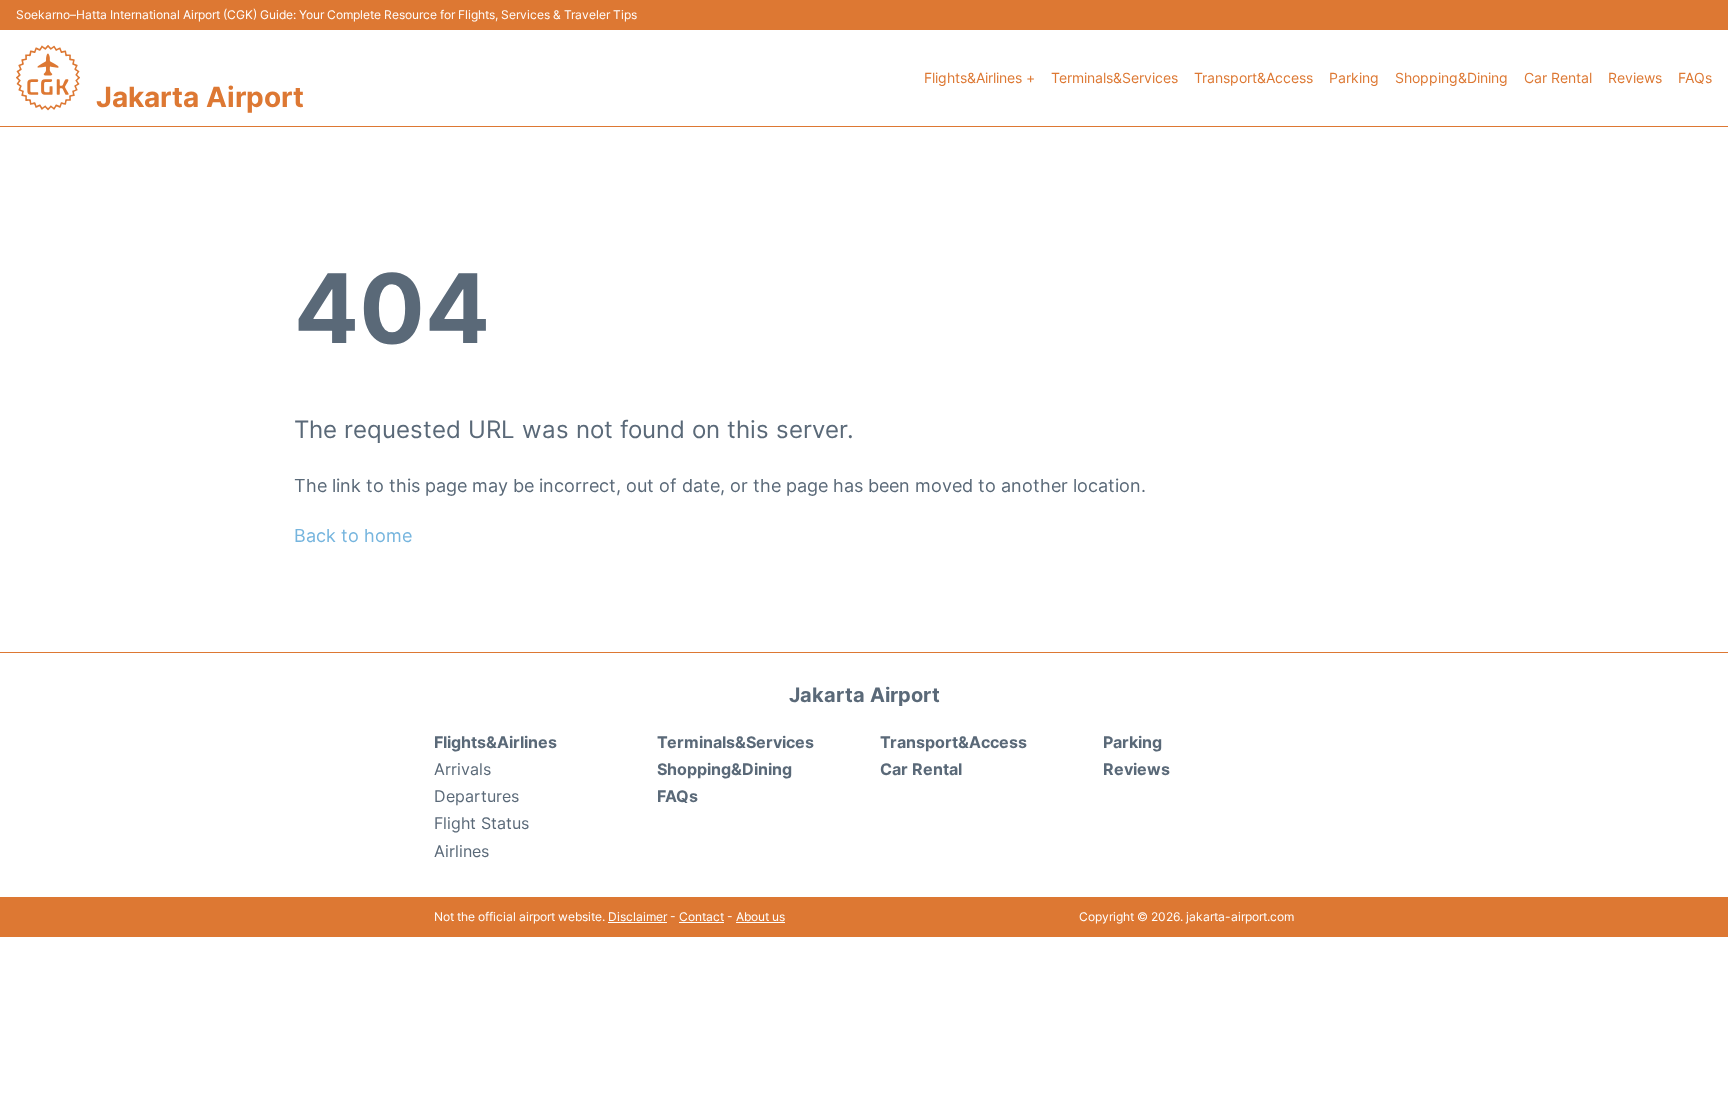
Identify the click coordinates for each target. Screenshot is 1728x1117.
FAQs (1695, 77)
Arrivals (462, 769)
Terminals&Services (1114, 77)
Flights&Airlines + (979, 77)
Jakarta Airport (200, 97)
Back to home (353, 535)
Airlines (461, 851)
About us (760, 916)
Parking (1354, 77)
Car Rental (1558, 77)
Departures (476, 796)
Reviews (1635, 77)
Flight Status (481, 823)
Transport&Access (1253, 77)
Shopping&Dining (1451, 77)
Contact (701, 916)
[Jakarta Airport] (48, 77)
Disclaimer (637, 916)
